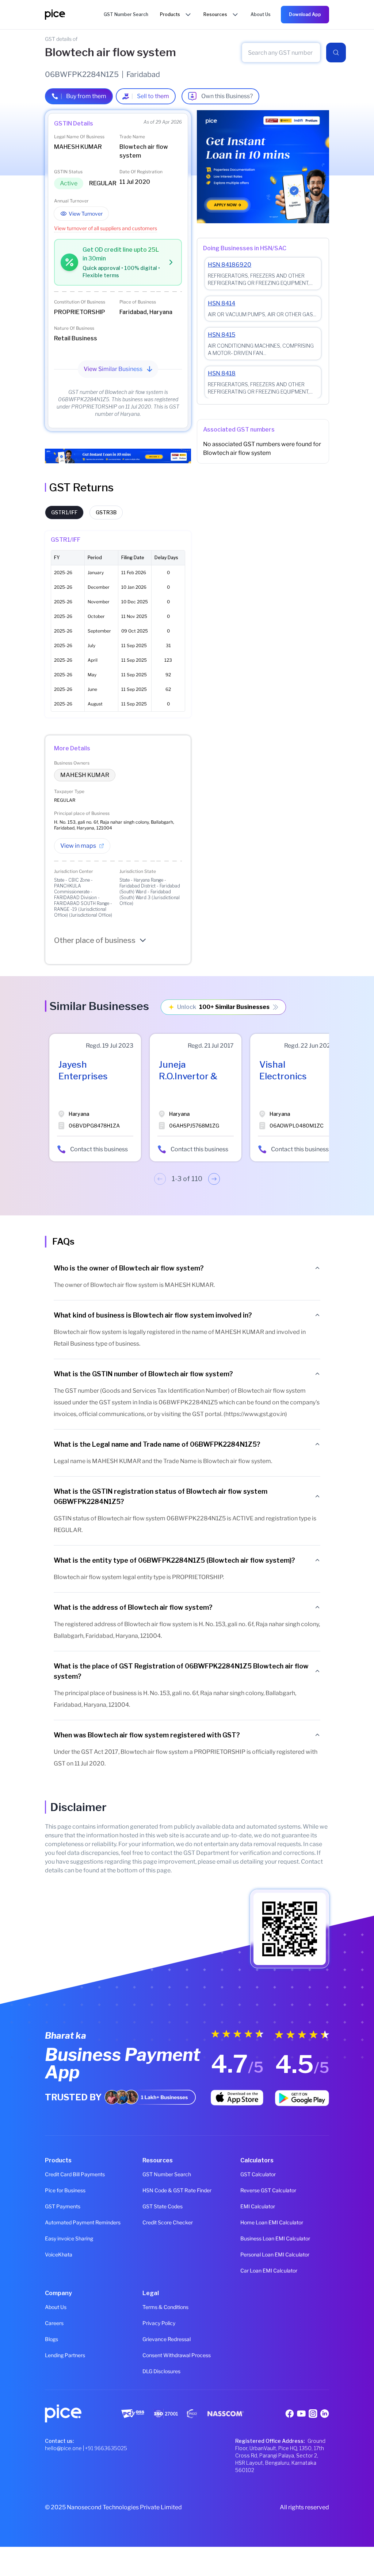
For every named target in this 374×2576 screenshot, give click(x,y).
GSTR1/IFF (64, 512)
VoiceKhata (59, 2254)
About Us (56, 2307)
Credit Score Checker (168, 2222)
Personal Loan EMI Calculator (275, 2254)
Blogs (51, 2339)
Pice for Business (65, 2190)
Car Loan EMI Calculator (269, 2271)
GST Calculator (258, 2174)
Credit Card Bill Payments (75, 2174)
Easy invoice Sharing (69, 2238)
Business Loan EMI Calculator (275, 2238)
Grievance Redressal (167, 2339)
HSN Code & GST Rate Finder (177, 2190)
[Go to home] (74, 15)
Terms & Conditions (165, 2307)
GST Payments (63, 2206)
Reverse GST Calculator (268, 2190)
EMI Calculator (258, 2206)
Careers (54, 2323)
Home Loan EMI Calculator (272, 2222)
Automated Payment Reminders (83, 2222)
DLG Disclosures (161, 2371)
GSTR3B (106, 512)
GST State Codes (163, 2206)
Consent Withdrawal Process (177, 2355)
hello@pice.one (63, 2448)
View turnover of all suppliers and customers (106, 228)
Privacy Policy (159, 2323)
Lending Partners (65, 2355)
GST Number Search (167, 2174)
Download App (305, 14)
